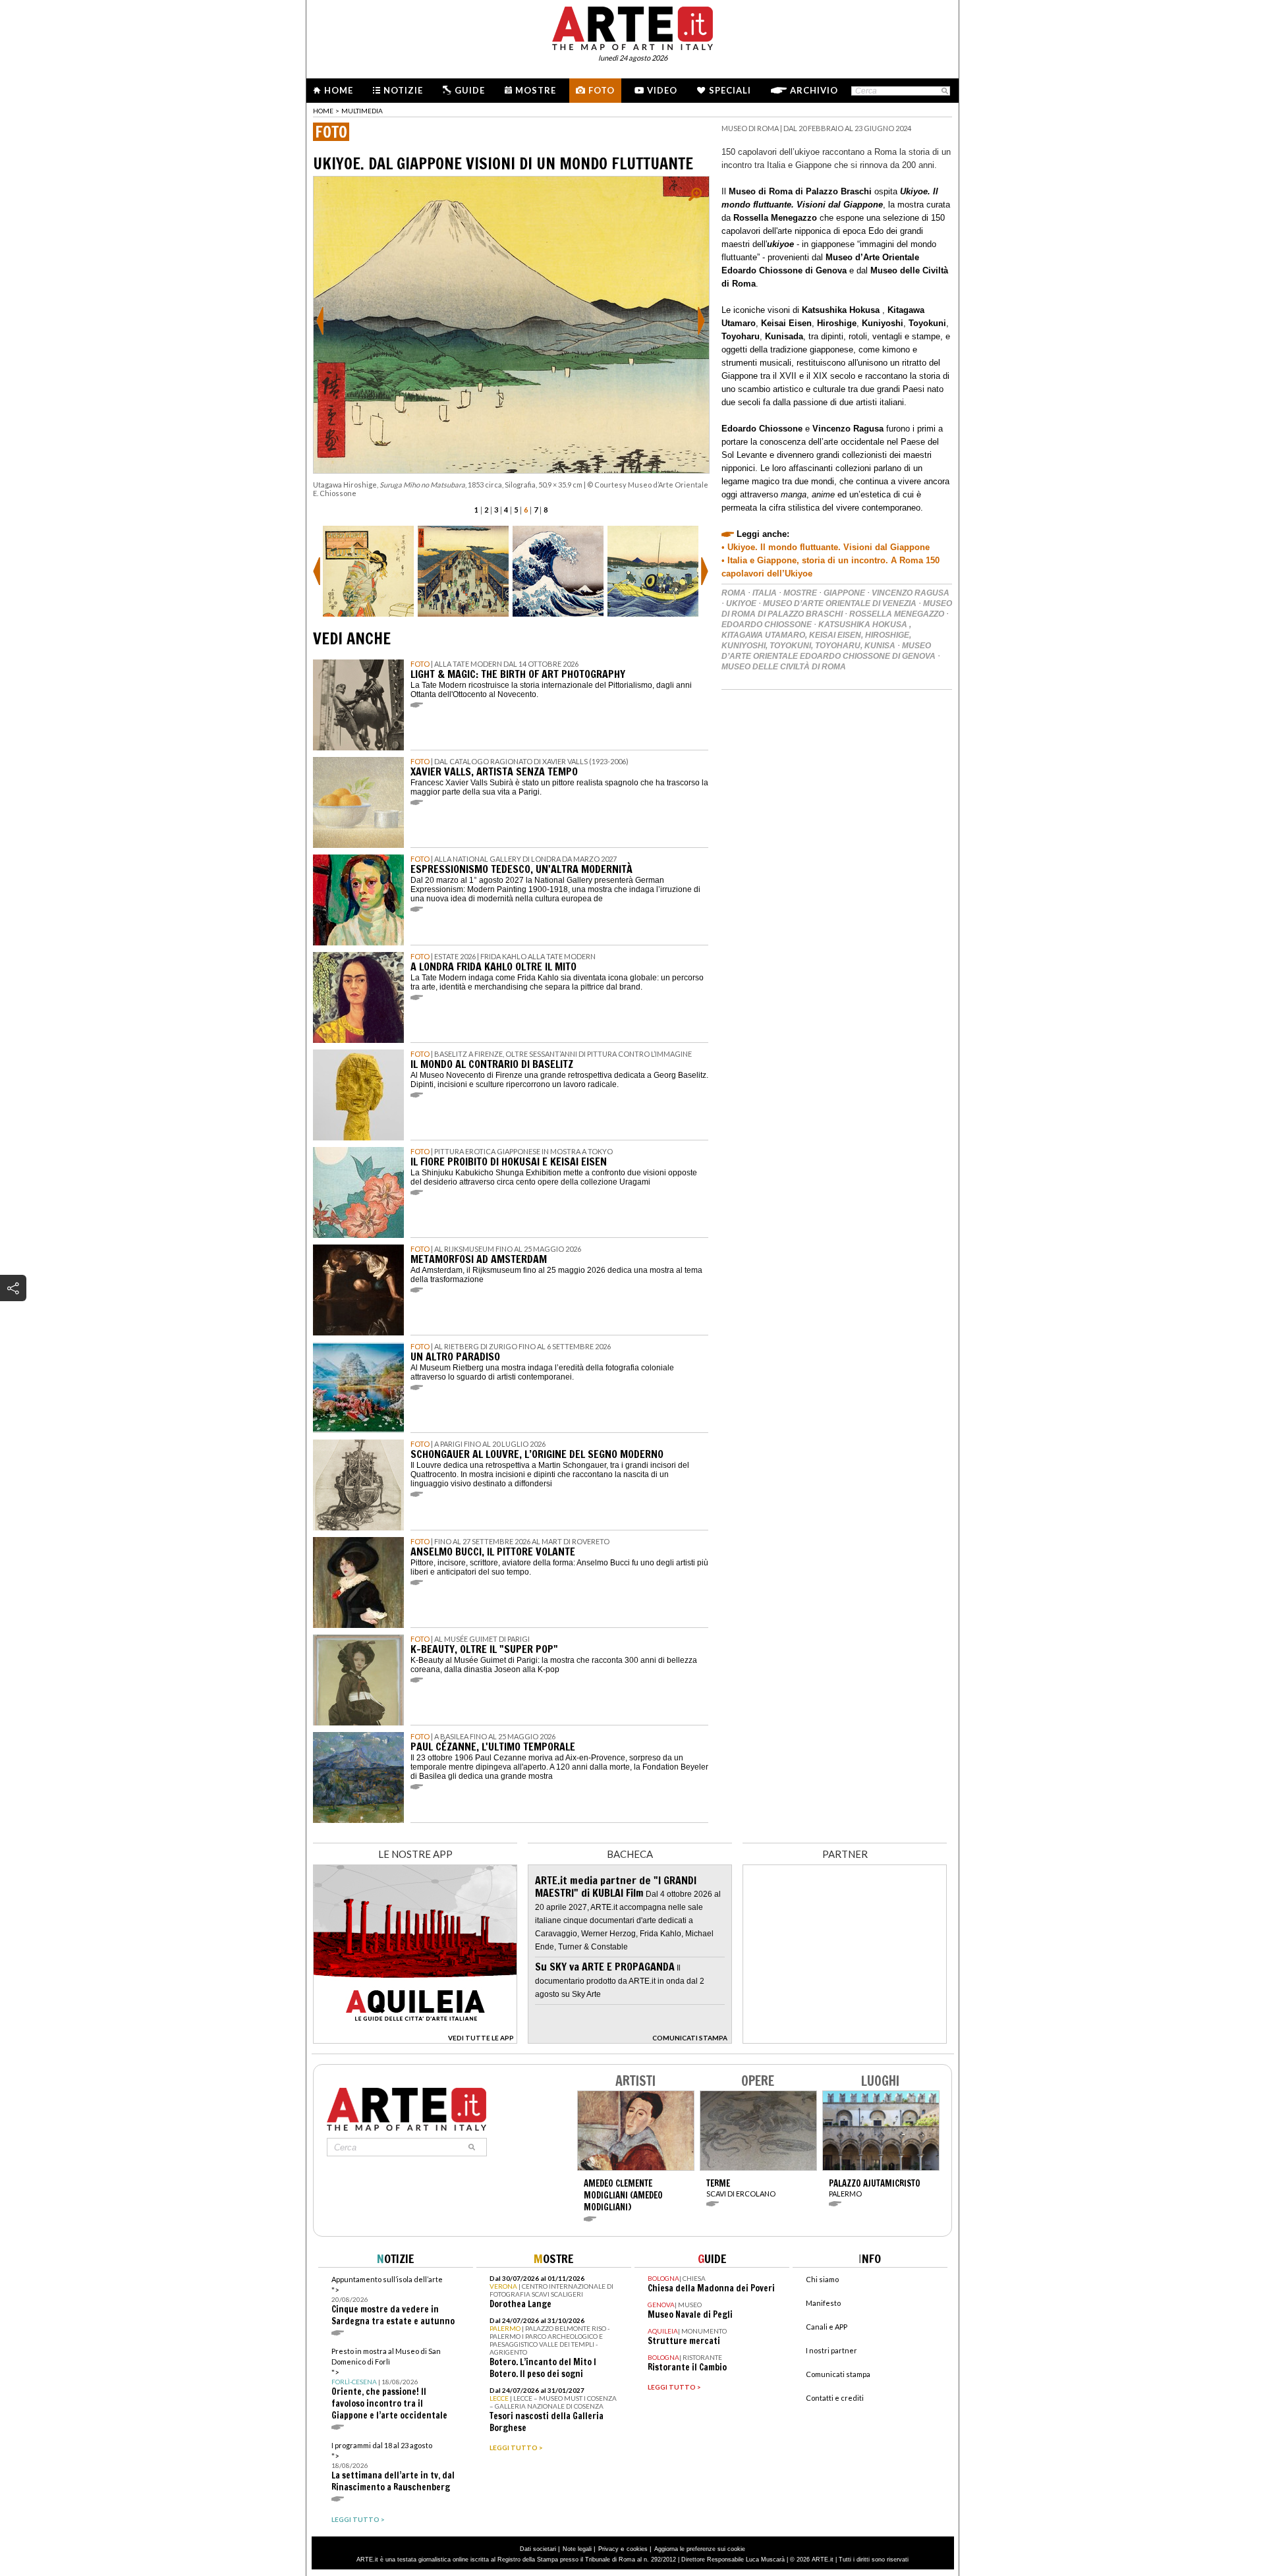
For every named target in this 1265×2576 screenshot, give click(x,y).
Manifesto (823, 2303)
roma (734, 593)
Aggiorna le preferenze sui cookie (700, 2549)
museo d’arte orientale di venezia (840, 603)
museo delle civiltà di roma (784, 667)
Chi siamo (822, 2279)
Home (339, 90)
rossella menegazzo (897, 614)
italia (765, 593)
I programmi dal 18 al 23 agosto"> (393, 2467)
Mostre (536, 90)
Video (662, 90)
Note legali (577, 2549)
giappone (844, 593)
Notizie (403, 90)
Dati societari (538, 2549)
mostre (800, 593)
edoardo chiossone (767, 625)
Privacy (608, 2549)
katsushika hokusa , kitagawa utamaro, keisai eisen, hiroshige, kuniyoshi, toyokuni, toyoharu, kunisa (816, 635)
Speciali (730, 90)
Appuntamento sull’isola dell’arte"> (393, 2301)
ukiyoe (741, 603)
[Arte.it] (632, 26)
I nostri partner (831, 2350)
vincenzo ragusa (911, 593)
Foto (602, 90)
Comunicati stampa (838, 2374)
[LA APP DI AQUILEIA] (415, 2040)
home (323, 111)
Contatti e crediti (835, 2398)
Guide (470, 90)
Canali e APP (827, 2327)
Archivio (814, 90)
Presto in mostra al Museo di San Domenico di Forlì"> (389, 2384)
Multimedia (362, 111)
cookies (637, 2549)
